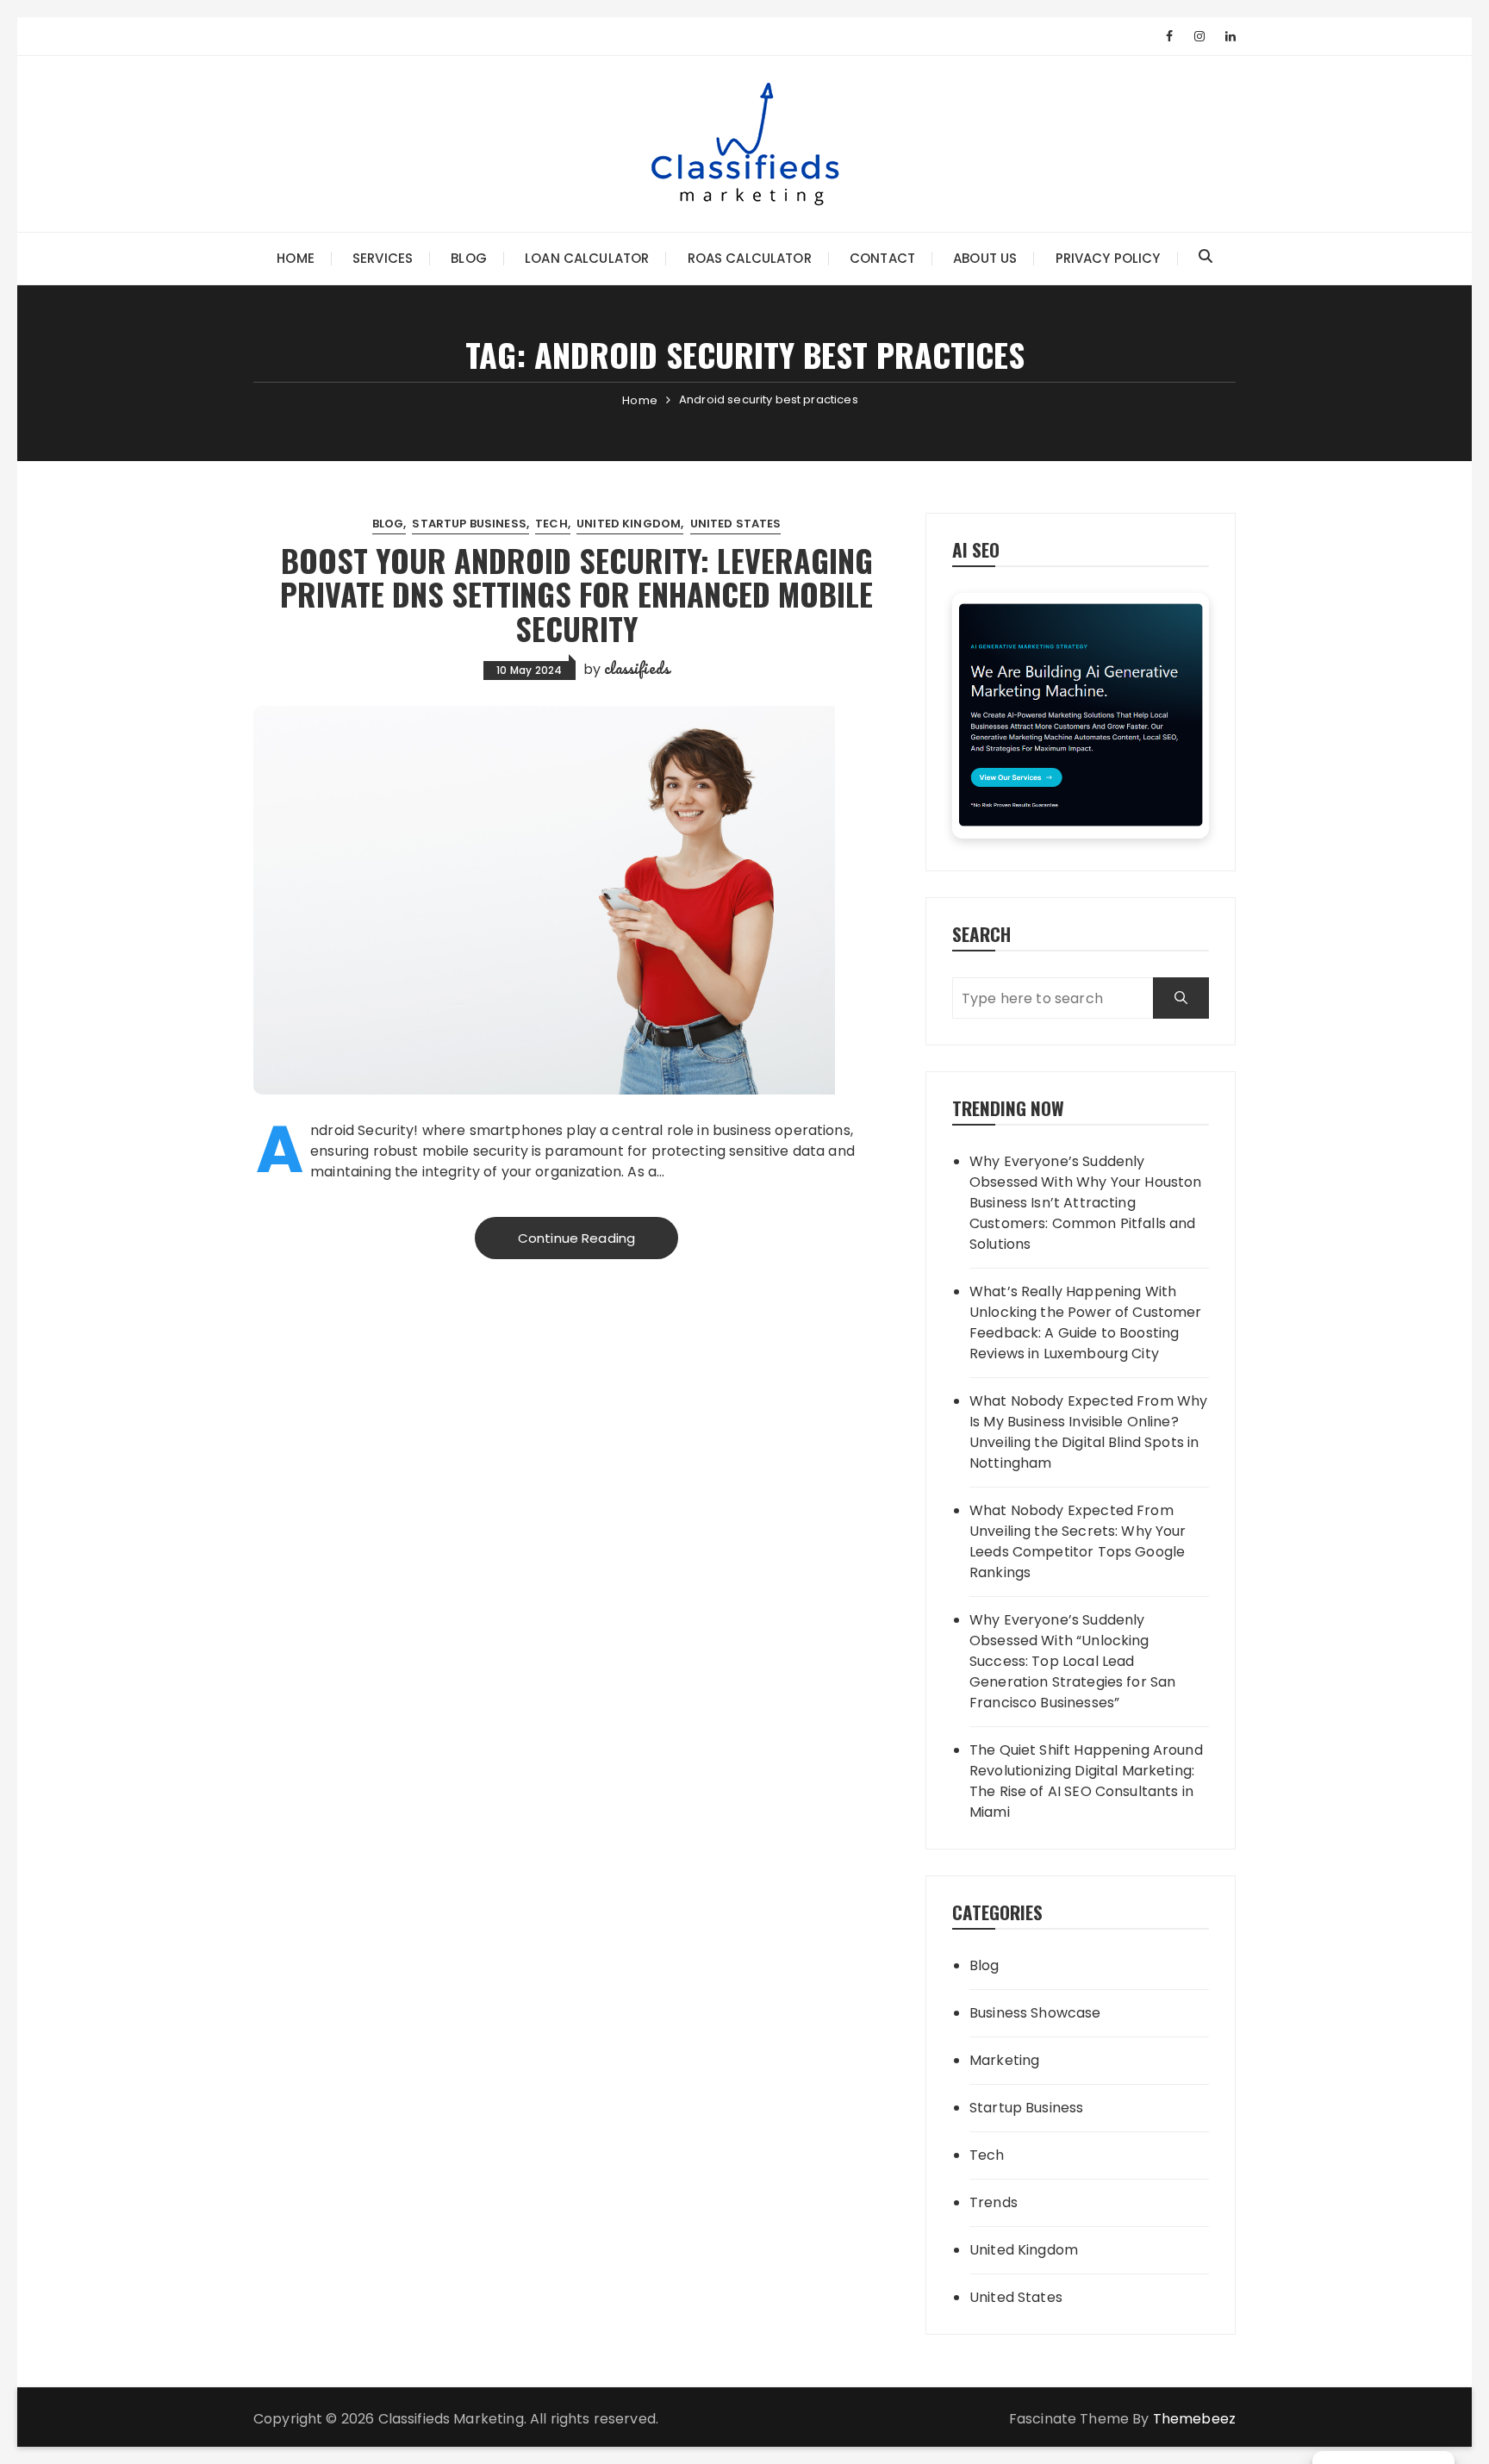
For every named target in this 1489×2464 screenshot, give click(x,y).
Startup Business (469, 524)
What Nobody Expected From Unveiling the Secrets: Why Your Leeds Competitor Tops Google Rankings (1078, 1541)
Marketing (1004, 2060)
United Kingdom (629, 524)
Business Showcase (1035, 2013)
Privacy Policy (1108, 258)
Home (296, 258)
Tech (551, 524)
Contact (882, 258)
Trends (994, 2202)
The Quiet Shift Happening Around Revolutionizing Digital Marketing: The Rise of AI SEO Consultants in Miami (1086, 1781)
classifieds (637, 668)
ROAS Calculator (750, 258)
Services (383, 258)
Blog (469, 258)
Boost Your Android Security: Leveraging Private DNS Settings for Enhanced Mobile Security (576, 594)
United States (736, 524)
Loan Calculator (587, 258)
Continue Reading (576, 1238)
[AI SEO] (1081, 716)
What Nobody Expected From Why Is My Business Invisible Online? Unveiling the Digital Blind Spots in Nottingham (1088, 1432)
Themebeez (1194, 2419)
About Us (985, 258)
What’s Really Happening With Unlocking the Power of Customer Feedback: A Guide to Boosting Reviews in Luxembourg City (1086, 1322)
